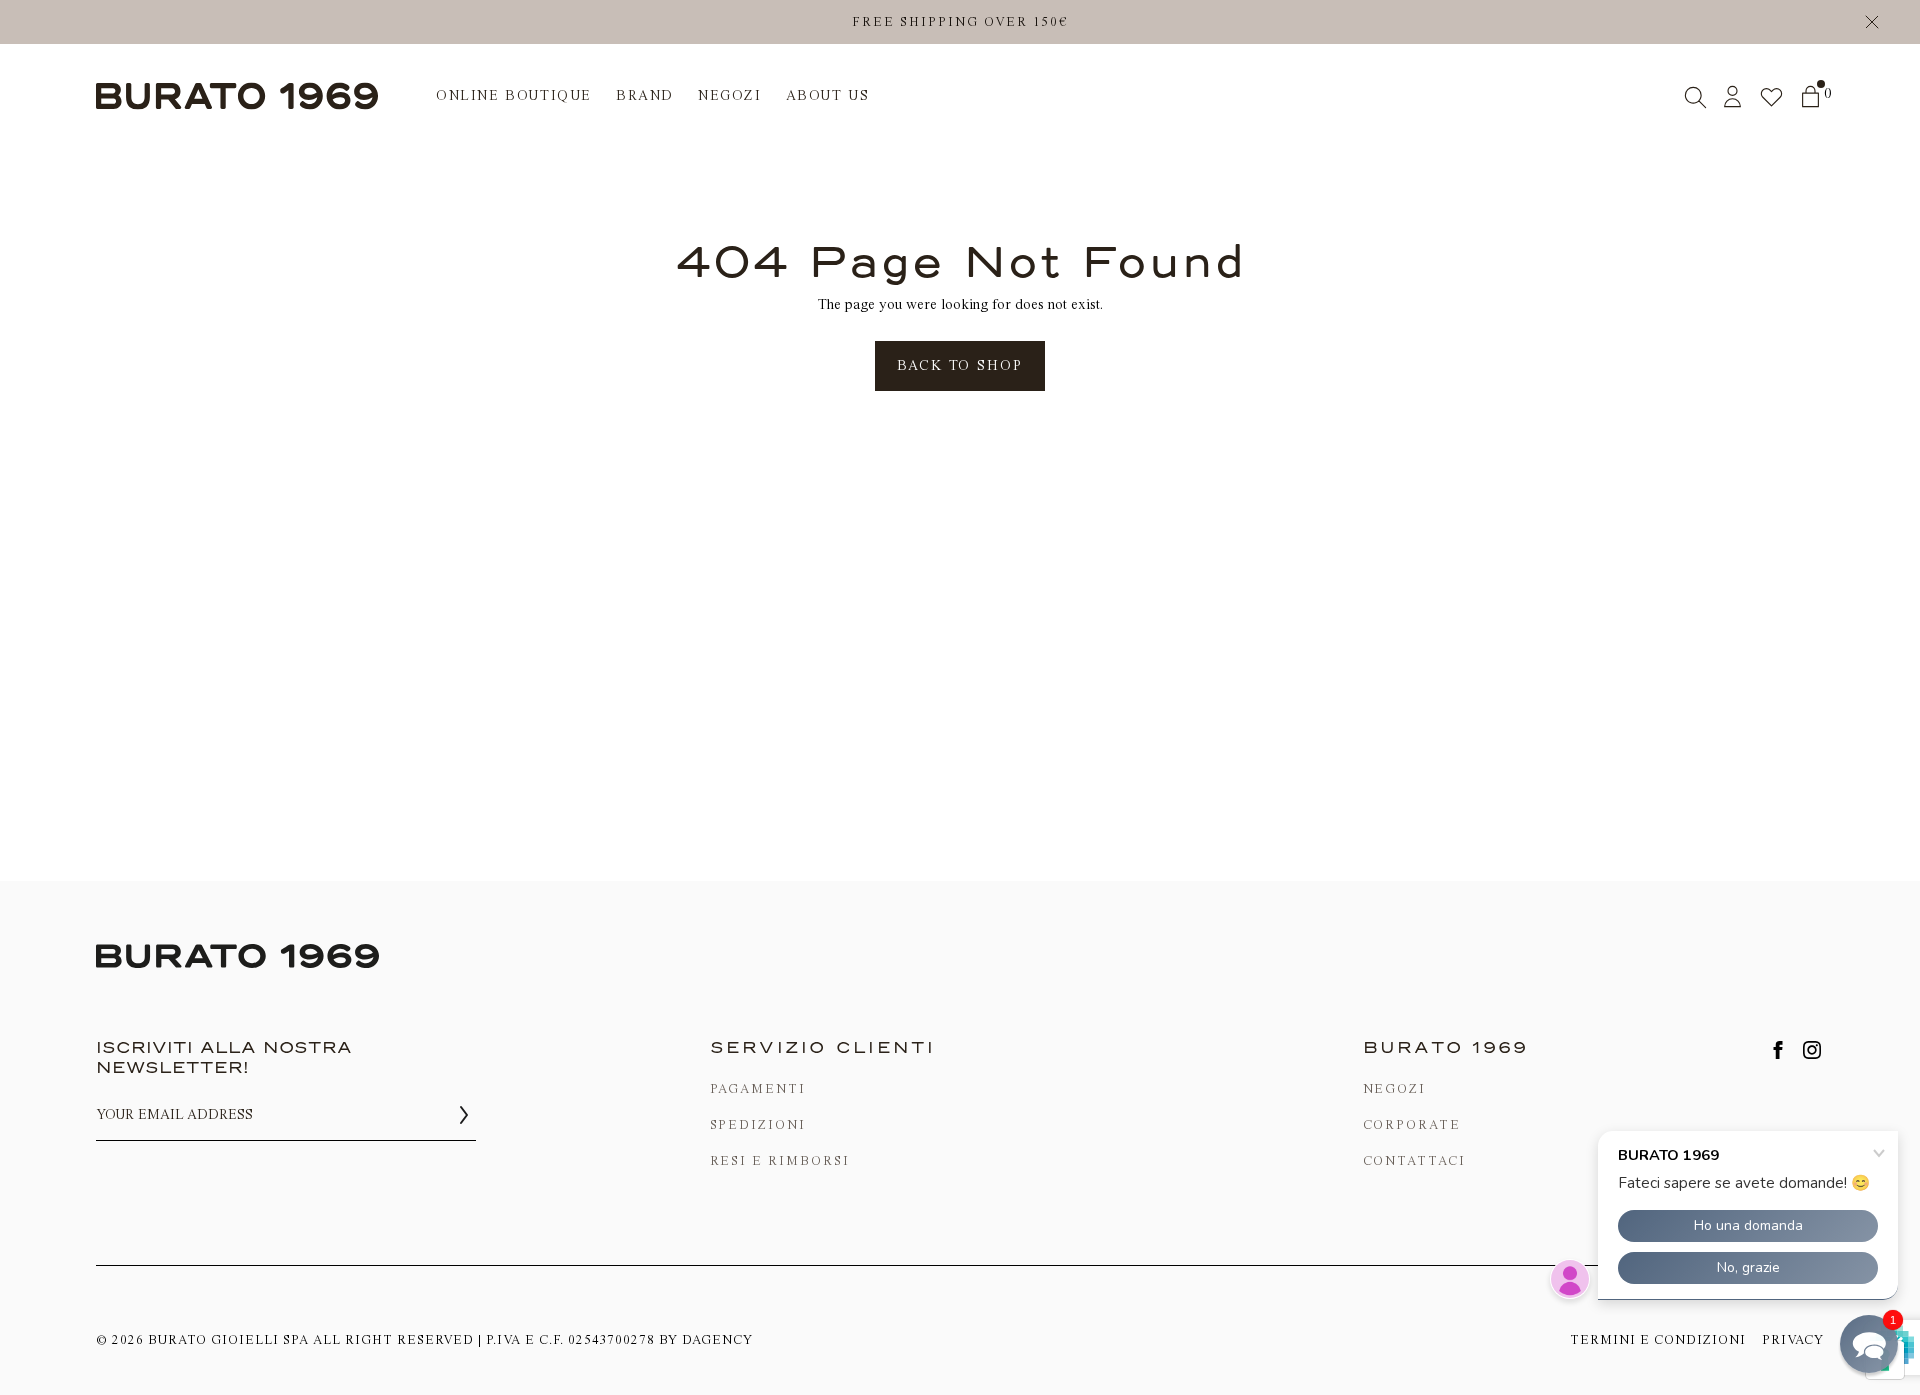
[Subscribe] (464, 1115)
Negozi (1395, 1088)
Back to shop (960, 365)
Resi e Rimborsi (780, 1160)
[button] (1869, 1344)
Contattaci (1415, 1160)
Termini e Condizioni (1658, 1339)
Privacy (1793, 1339)
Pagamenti (758, 1088)
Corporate (1412, 1124)
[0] (1810, 96)
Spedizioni (758, 1124)
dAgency (717, 1339)
